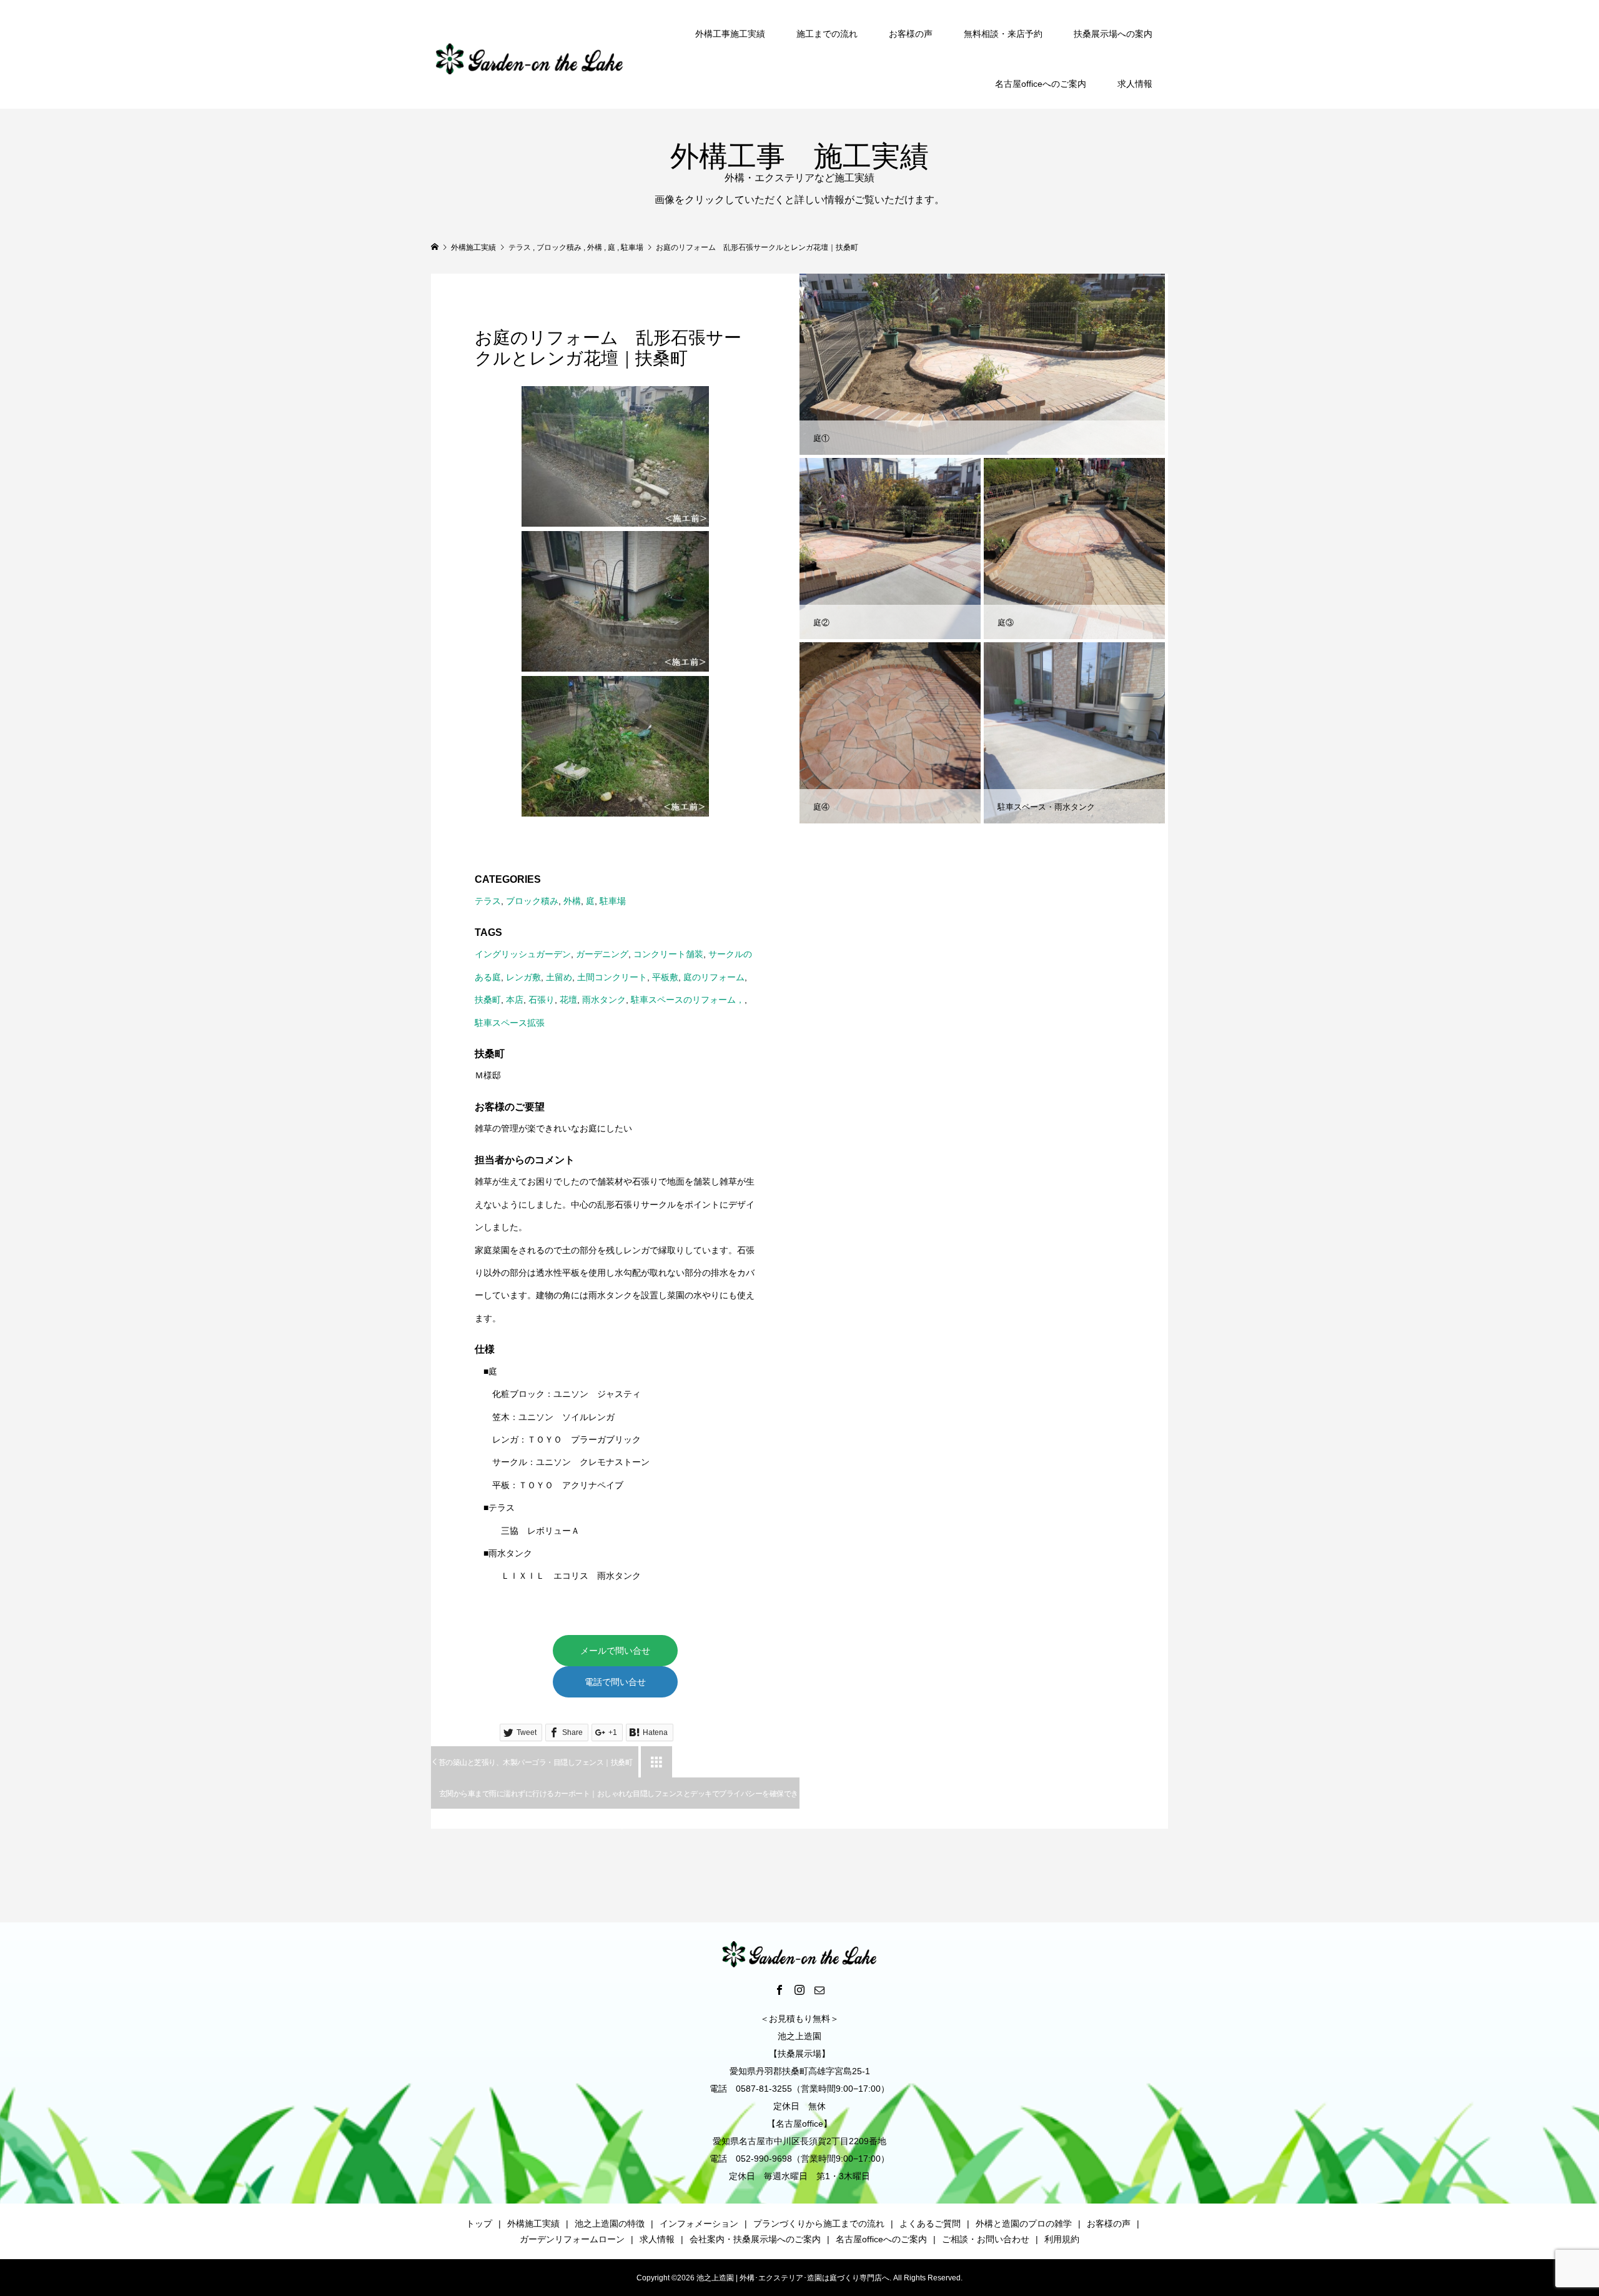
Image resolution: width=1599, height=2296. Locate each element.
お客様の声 (911, 34)
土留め (559, 977)
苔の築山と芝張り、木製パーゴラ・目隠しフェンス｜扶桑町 (532, 1762)
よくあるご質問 (930, 2224)
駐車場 (613, 901)
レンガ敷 (523, 977)
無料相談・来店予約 (1003, 34)
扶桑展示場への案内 (1113, 34)
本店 (515, 1000)
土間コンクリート (612, 977)
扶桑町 (488, 1000)
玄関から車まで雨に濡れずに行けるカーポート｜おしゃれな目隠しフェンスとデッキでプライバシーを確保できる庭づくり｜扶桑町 (619, 1799)
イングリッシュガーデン (523, 954)
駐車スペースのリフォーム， (688, 1000)
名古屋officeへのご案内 (1041, 84)
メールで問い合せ (615, 1651)
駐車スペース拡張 (510, 1023)
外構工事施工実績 (730, 34)
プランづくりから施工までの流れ (819, 2224)
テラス (488, 901)
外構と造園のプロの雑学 (1024, 2224)
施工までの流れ (827, 34)
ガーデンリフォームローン (572, 2239)
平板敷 (665, 977)
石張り (542, 1000)
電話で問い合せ (615, 1682)
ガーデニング (602, 954)
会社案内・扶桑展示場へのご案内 (755, 2239)
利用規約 (1062, 2239)
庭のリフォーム (714, 977)
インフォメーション (699, 2224)
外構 (572, 901)
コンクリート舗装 (668, 954)
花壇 (568, 1000)
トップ (479, 2224)
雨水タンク (604, 1000)
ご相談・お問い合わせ (986, 2239)
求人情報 (1135, 84)
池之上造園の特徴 (610, 2224)
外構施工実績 (533, 2224)
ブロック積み (532, 901)
